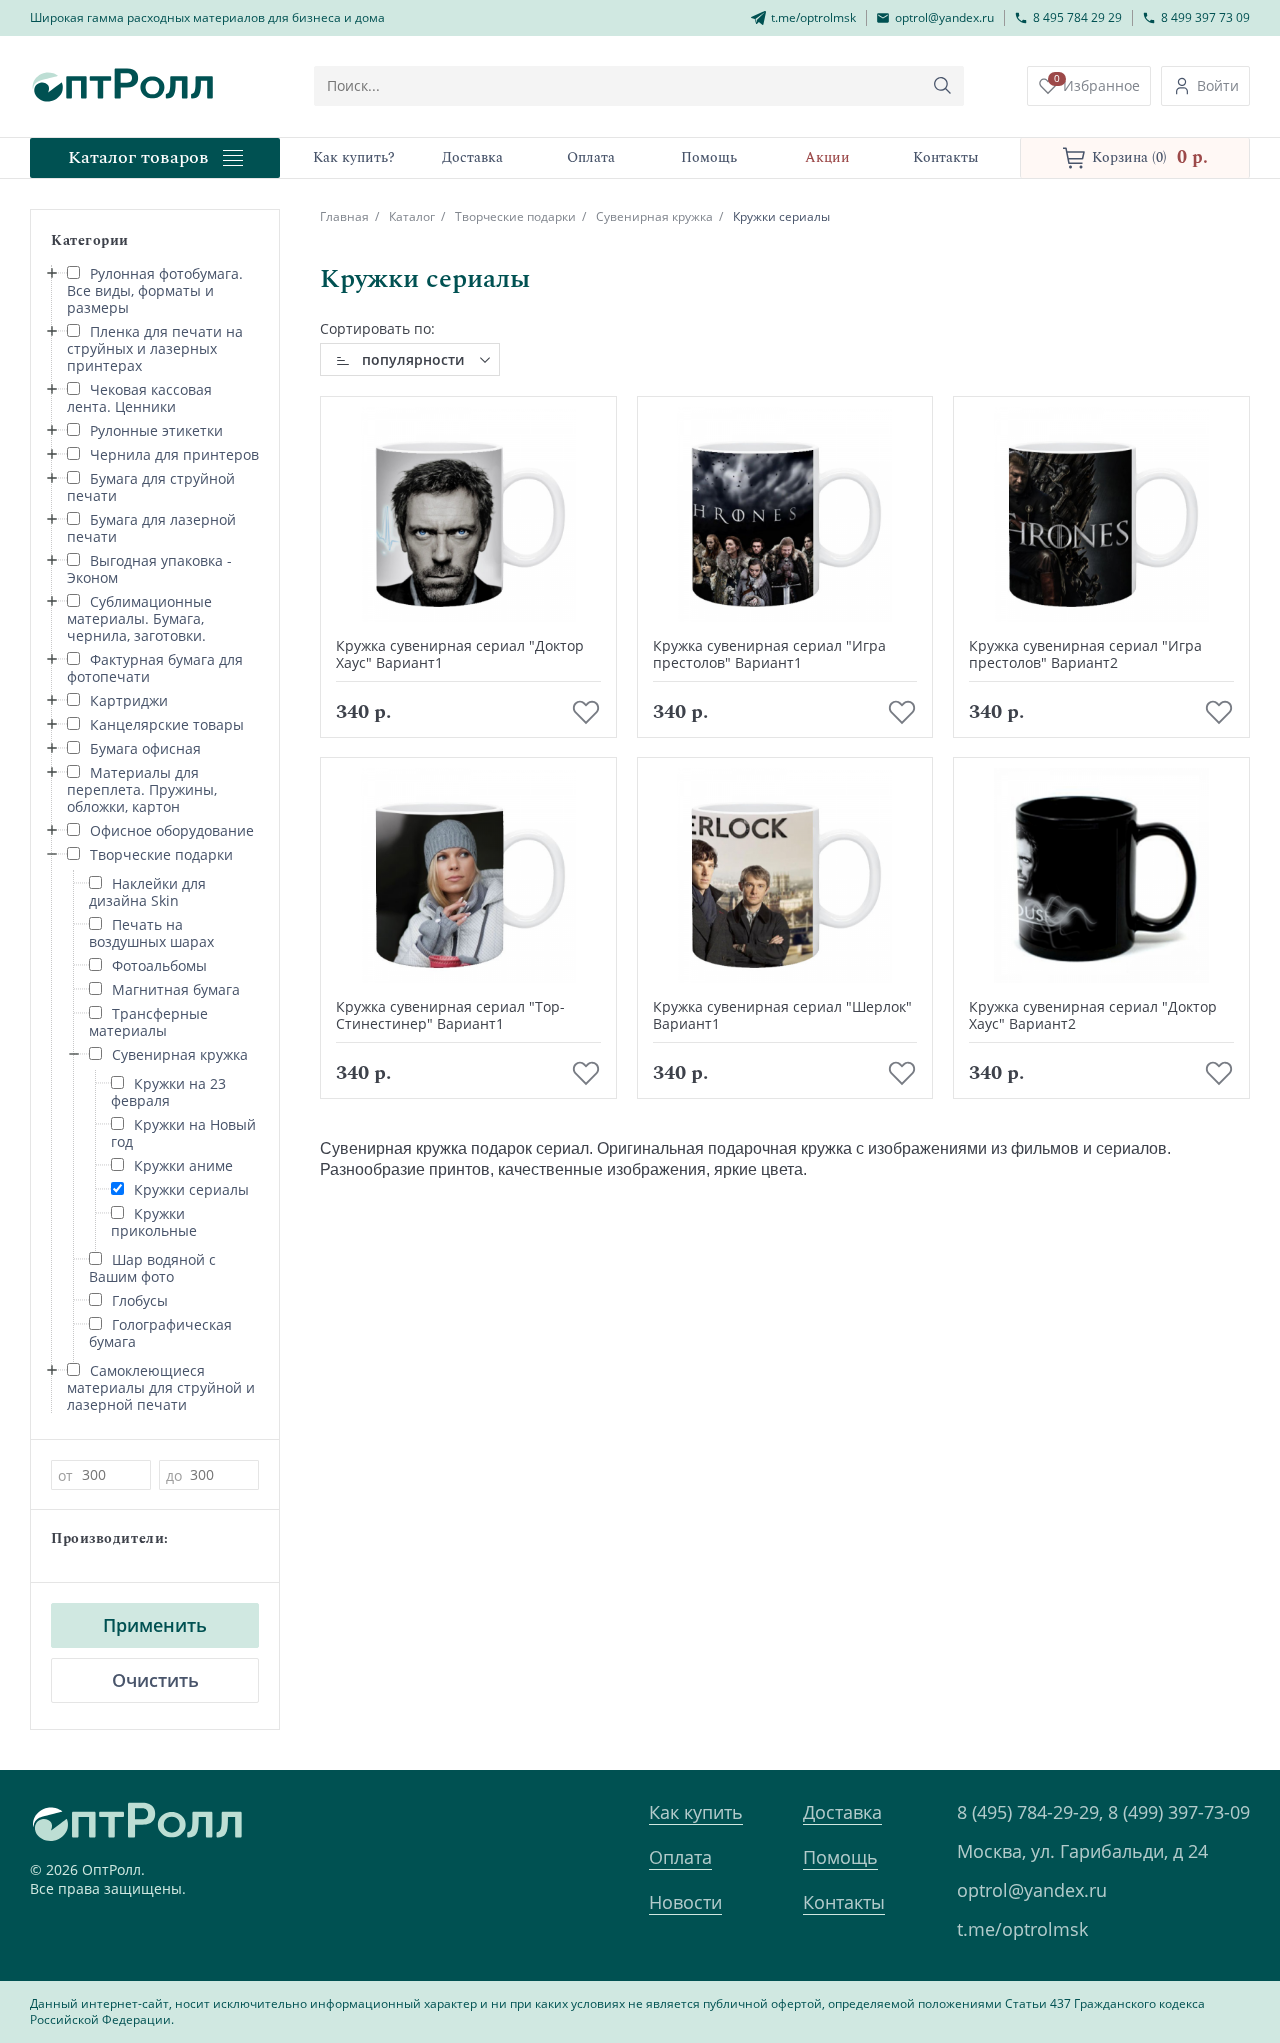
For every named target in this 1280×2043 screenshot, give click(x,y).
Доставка (842, 1812)
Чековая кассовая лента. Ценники (139, 398)
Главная (344, 216)
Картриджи (129, 700)
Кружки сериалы (191, 1189)
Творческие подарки (161, 854)
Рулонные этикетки (156, 430)
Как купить (696, 1812)
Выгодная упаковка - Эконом (149, 569)
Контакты (844, 1902)
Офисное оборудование (172, 830)
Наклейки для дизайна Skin (147, 892)
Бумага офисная (145, 748)
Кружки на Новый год (183, 1133)
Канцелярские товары (167, 724)
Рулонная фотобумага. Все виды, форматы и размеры (155, 290)
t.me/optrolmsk (1022, 1929)
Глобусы (140, 1300)
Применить (155, 1625)
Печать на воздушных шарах (151, 933)
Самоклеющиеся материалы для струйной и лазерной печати (161, 1387)
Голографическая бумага (160, 1333)
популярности (413, 359)
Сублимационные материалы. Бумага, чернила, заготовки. (139, 618)
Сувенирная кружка (180, 1054)
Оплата (680, 1857)
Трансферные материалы (148, 1022)
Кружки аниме (183, 1165)
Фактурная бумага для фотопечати (155, 668)
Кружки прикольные (154, 1222)
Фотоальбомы (159, 965)
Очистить (155, 1680)
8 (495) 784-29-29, (1030, 1812)
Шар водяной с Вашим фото (152, 1268)
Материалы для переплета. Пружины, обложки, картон (142, 789)
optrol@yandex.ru (1032, 1890)
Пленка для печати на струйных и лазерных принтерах (155, 348)
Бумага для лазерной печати (151, 528)
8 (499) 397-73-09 (1179, 1812)
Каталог (412, 216)
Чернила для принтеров (174, 454)
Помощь (840, 1857)
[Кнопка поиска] (943, 86)
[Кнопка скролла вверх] (1190, 1953)
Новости (685, 1902)
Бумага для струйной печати (151, 487)
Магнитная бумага (176, 989)
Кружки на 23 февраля (168, 1092)
